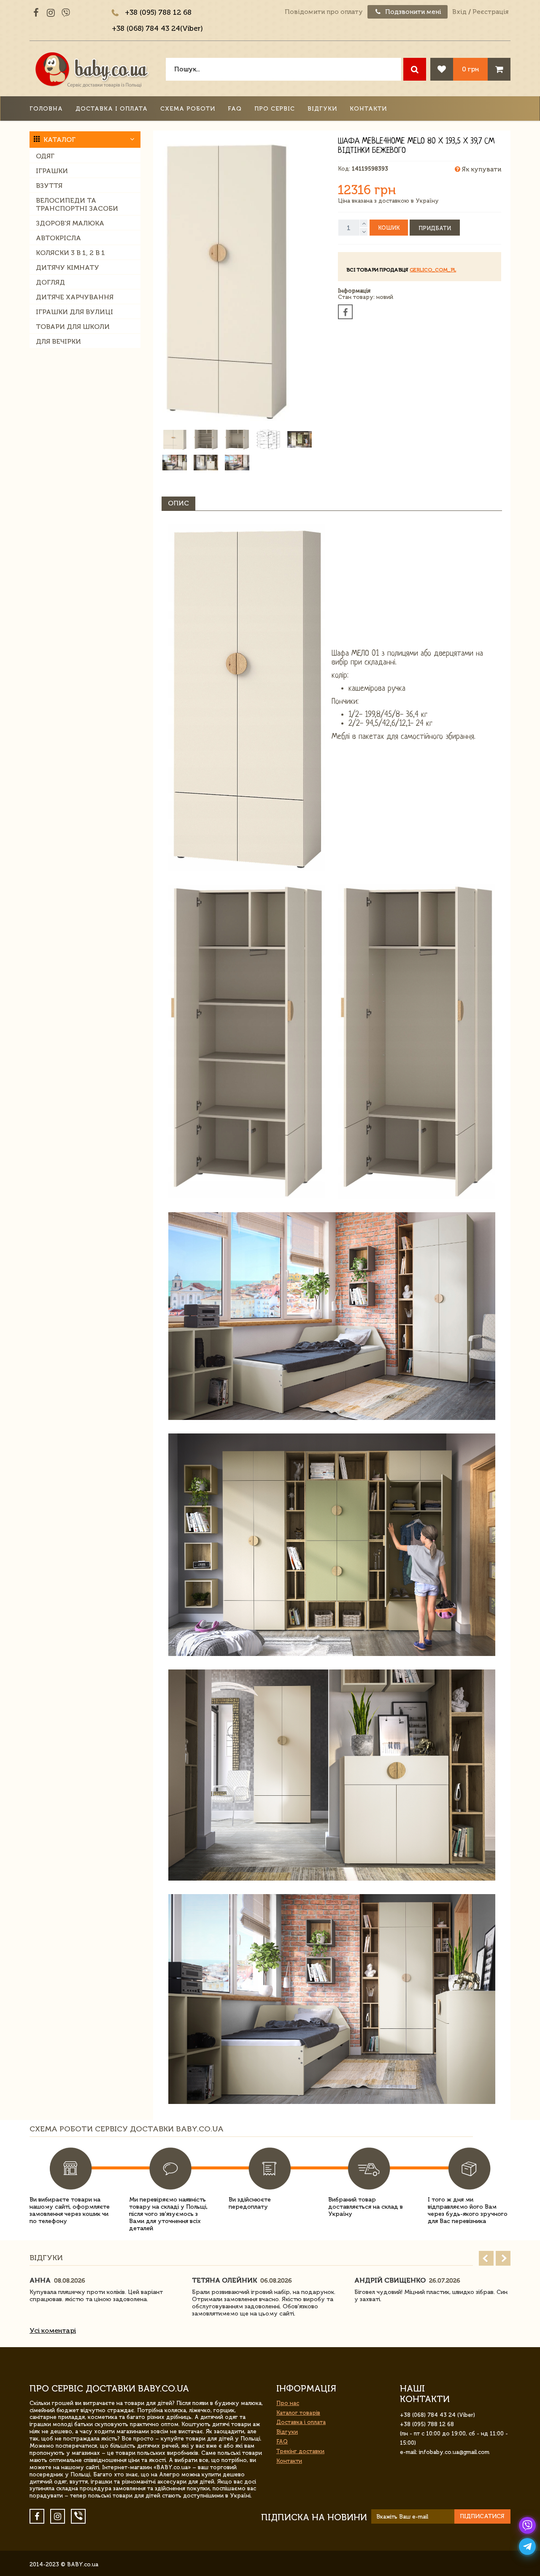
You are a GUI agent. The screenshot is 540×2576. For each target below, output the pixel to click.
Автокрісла (58, 238)
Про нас (288, 2403)
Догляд (50, 282)
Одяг (45, 156)
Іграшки (52, 171)
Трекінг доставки (300, 2451)
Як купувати (481, 169)
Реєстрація (490, 12)
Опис (178, 503)
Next (503, 2258)
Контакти (368, 109)
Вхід (459, 12)
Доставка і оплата (112, 109)
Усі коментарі (53, 2330)
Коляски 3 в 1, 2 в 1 (70, 253)
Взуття (49, 186)
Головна (46, 109)
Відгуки (322, 109)
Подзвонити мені (412, 12)
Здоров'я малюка (70, 223)
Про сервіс (275, 109)
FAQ (235, 109)
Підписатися (482, 2516)
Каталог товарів (298, 2413)
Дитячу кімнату (67, 267)
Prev (486, 2258)
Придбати (435, 228)
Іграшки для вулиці (74, 312)
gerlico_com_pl (433, 270)
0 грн (470, 69)
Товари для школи (73, 327)
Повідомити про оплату (324, 12)
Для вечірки (58, 341)
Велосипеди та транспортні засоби (77, 204)
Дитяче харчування (75, 297)
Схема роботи (188, 109)
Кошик (389, 228)
